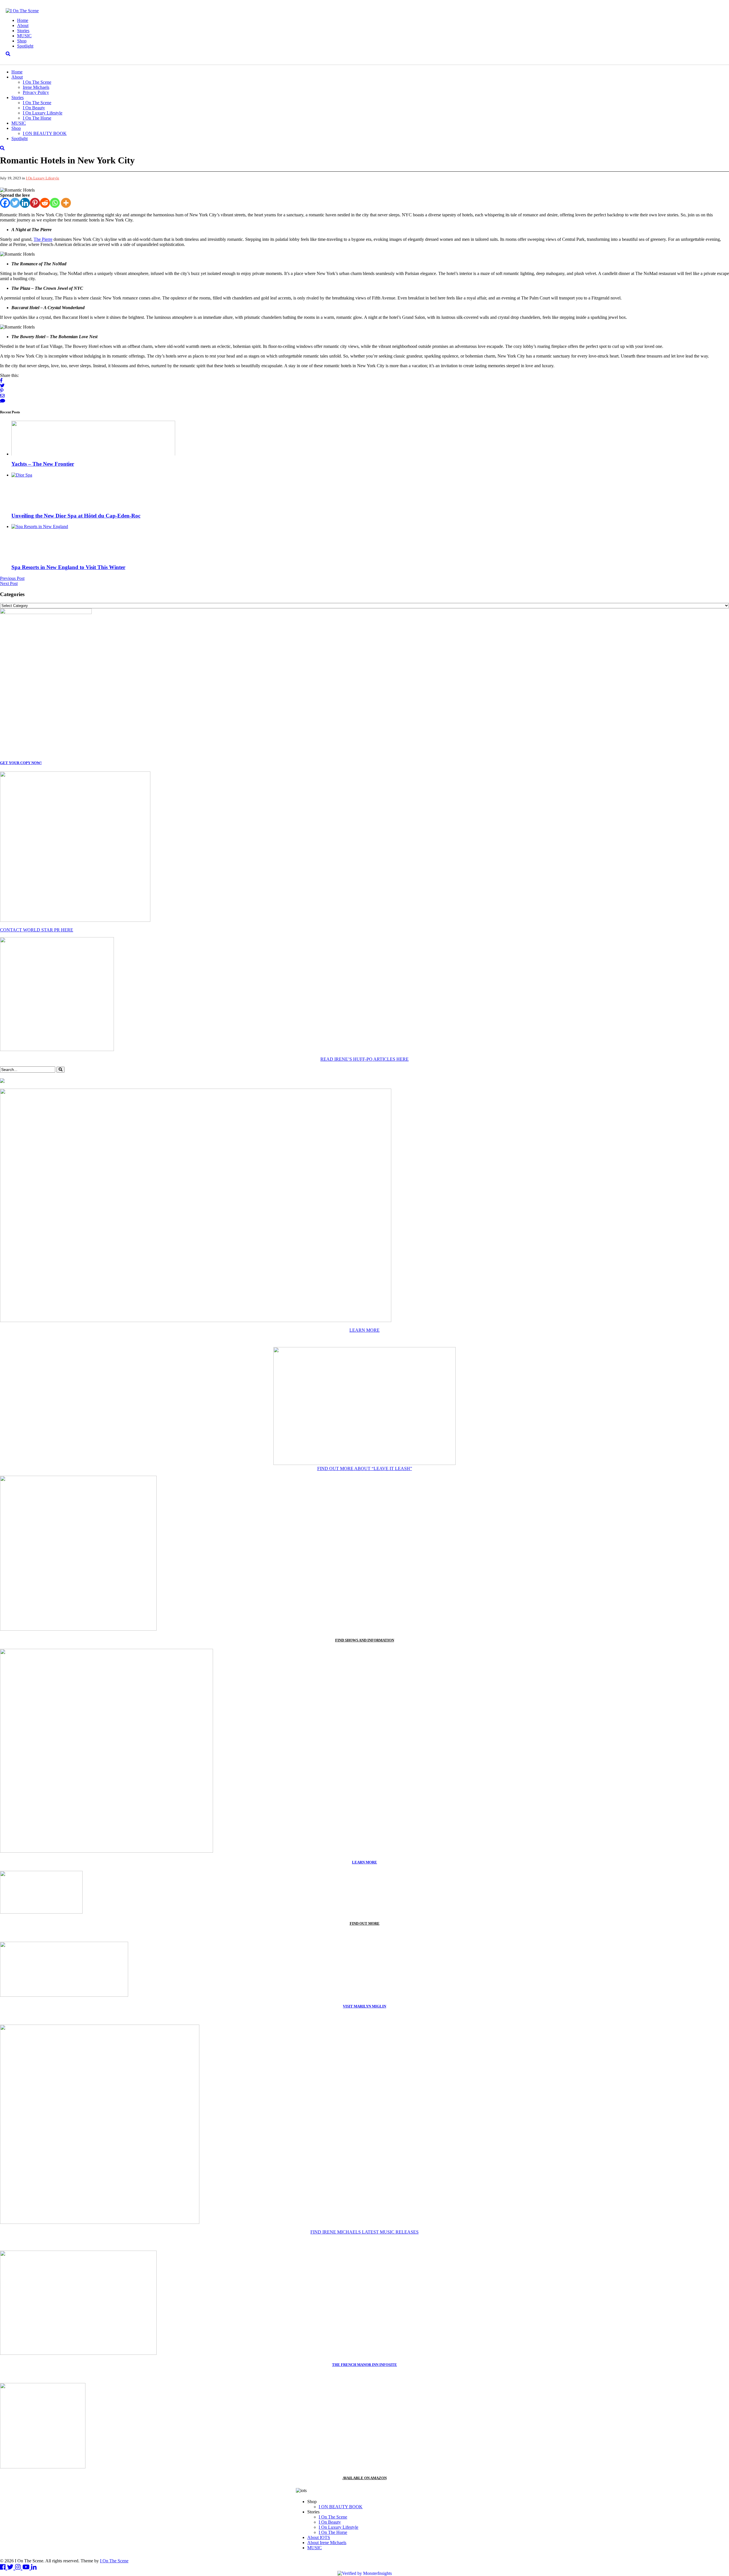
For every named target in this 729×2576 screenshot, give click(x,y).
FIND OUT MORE (365, 1923)
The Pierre (43, 239)
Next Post (9, 583)
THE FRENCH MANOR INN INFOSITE (364, 2365)
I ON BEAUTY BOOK (45, 133)
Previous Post (12, 578)
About (23, 25)
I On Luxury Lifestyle (43, 113)
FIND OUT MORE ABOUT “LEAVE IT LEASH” (365, 1468)
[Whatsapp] (55, 203)
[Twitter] (15, 203)
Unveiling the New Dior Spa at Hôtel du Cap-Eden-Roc (76, 516)
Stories (23, 31)
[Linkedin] (25, 203)
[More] (66, 203)
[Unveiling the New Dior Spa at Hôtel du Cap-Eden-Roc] (22, 475)
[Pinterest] (35, 203)
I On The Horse (37, 118)
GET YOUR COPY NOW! (21, 763)
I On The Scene (37, 82)
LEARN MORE (364, 1330)
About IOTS (319, 2537)
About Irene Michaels (327, 2543)
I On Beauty (34, 108)
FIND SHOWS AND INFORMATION (365, 1640)
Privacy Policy (36, 92)
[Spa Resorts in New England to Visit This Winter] (40, 527)
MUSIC (24, 36)
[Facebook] (5, 203)
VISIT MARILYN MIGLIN (364, 2006)
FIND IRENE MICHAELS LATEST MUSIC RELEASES (364, 2232)
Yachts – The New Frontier (43, 464)
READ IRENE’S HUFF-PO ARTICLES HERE (364, 1059)
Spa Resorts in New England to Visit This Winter (68, 567)
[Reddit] (45, 203)
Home (23, 20)
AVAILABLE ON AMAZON (365, 2478)
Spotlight (25, 46)
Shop (22, 41)
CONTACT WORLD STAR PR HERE (37, 930)
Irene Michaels (36, 87)
